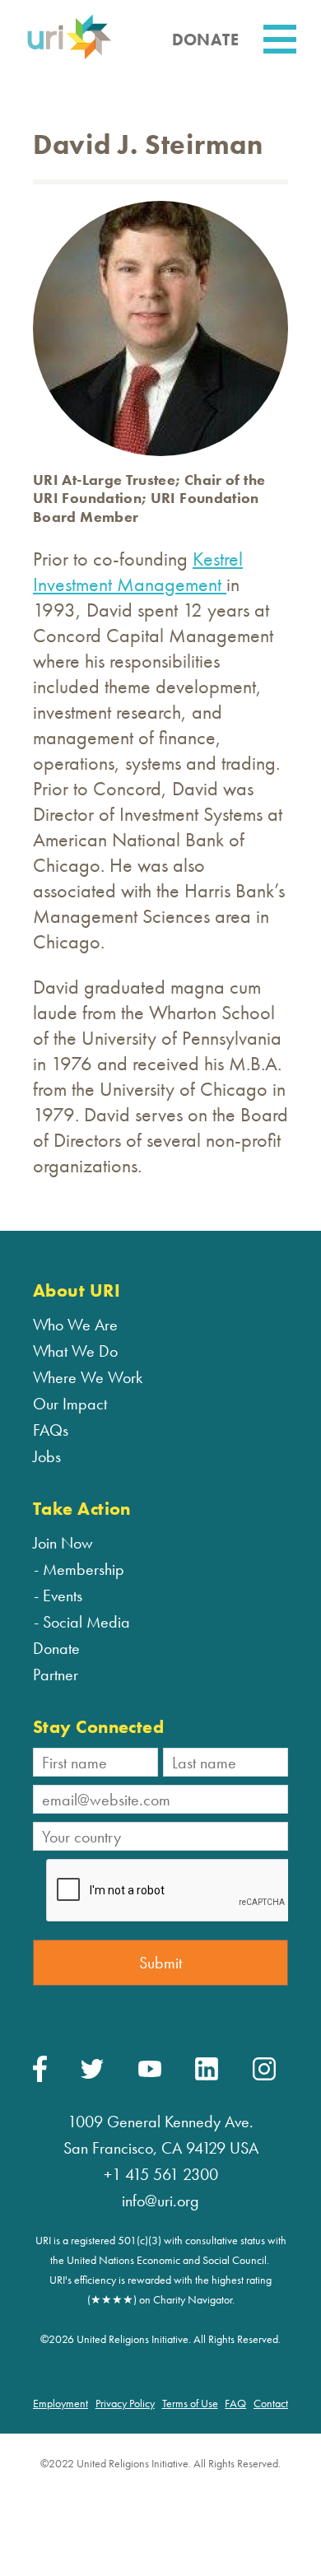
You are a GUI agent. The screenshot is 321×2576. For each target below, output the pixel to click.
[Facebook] (40, 2078)
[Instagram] (264, 2076)
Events (63, 1595)
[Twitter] (92, 2075)
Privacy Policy (125, 2403)
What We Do (75, 1351)
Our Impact (70, 1404)
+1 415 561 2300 (161, 2174)
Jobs (47, 1456)
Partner (56, 1675)
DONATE (205, 40)
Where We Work (88, 1377)
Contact (271, 2403)
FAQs (51, 1430)
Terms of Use (190, 2403)
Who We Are (75, 1325)
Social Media (86, 1622)
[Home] (69, 56)
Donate (56, 1648)
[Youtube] (150, 2073)
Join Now (63, 1543)
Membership (84, 1569)
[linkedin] (207, 2076)
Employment (60, 2403)
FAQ (235, 2403)
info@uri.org (160, 2201)
